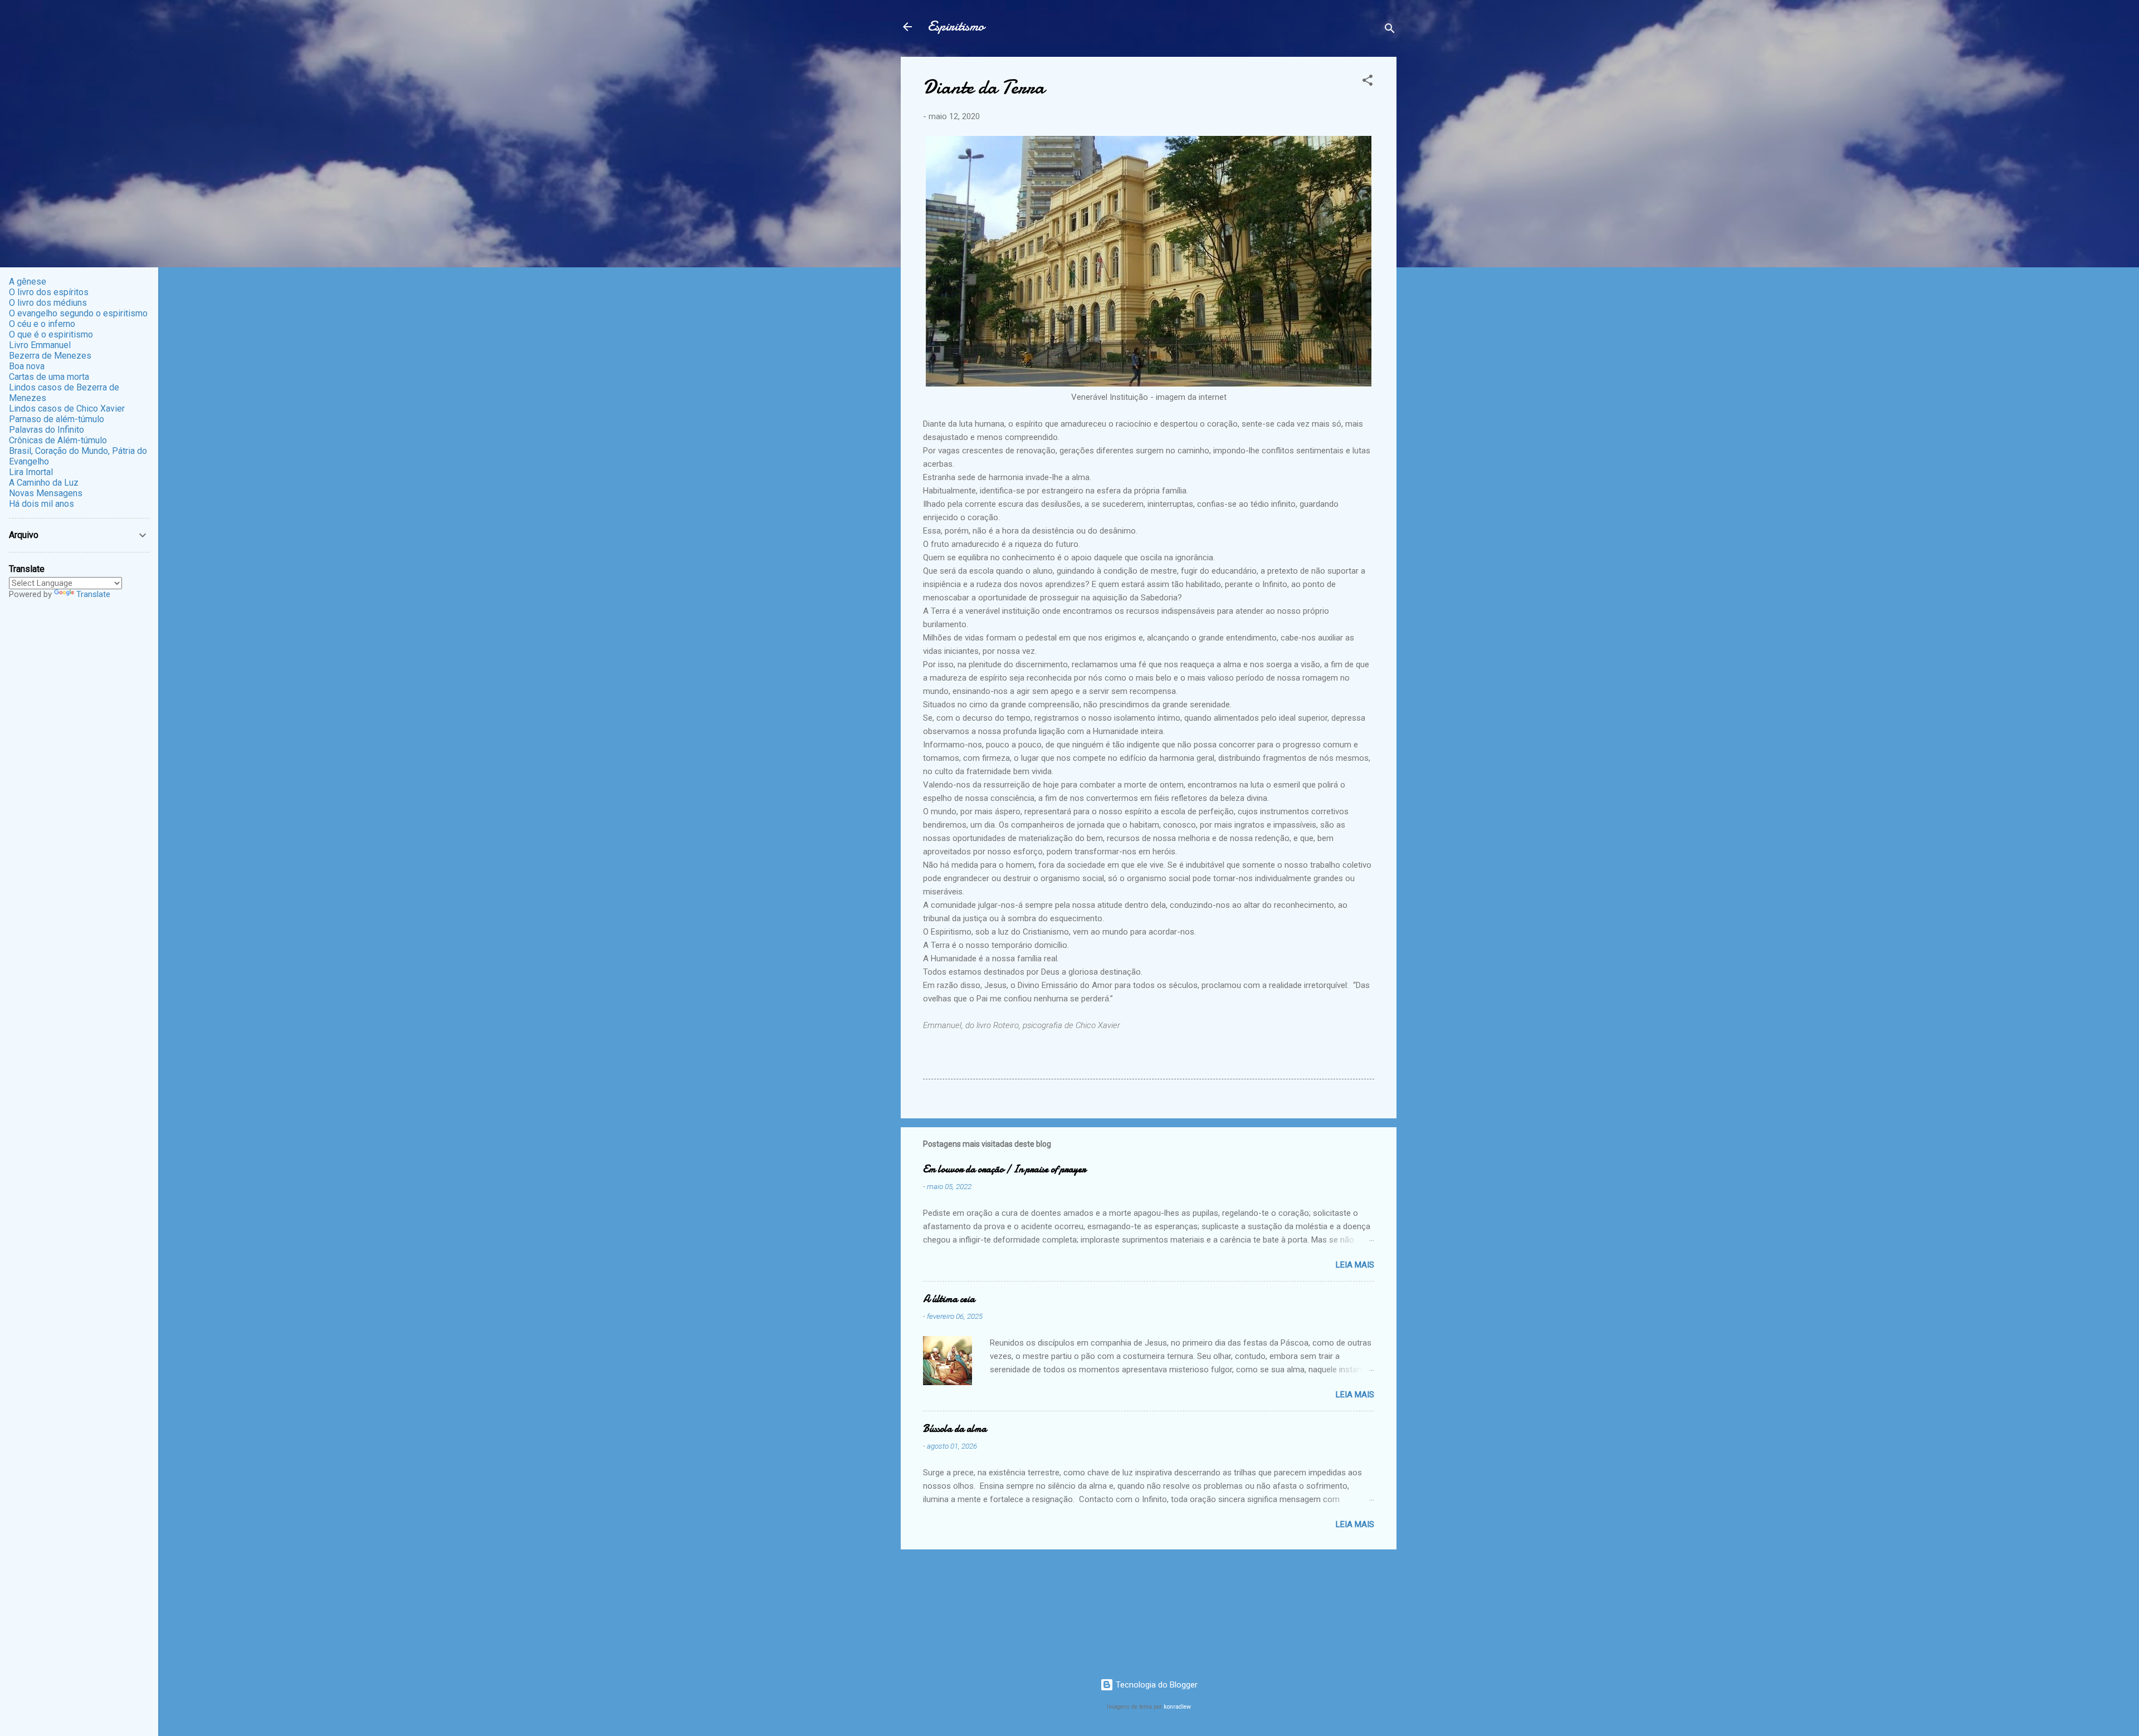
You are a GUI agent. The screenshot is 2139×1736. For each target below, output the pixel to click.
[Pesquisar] (1390, 30)
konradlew (1177, 1707)
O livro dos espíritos (49, 292)
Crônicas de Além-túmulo (58, 440)
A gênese (28, 282)
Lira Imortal (31, 472)
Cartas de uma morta (49, 377)
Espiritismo (956, 26)
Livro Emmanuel (40, 345)
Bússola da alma (955, 1429)
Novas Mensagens (46, 493)
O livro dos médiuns (48, 303)
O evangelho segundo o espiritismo (78, 313)
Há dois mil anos (41, 504)
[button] (1368, 82)
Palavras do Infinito (47, 430)
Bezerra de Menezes (50, 356)
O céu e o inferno (42, 324)
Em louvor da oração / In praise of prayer (1004, 1169)
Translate (93, 594)
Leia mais (1355, 1265)
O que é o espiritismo (51, 334)
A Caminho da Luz (44, 483)
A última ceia (949, 1299)
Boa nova (27, 366)
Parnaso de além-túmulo (57, 419)
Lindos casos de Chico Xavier (67, 409)
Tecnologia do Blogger (1156, 1685)
